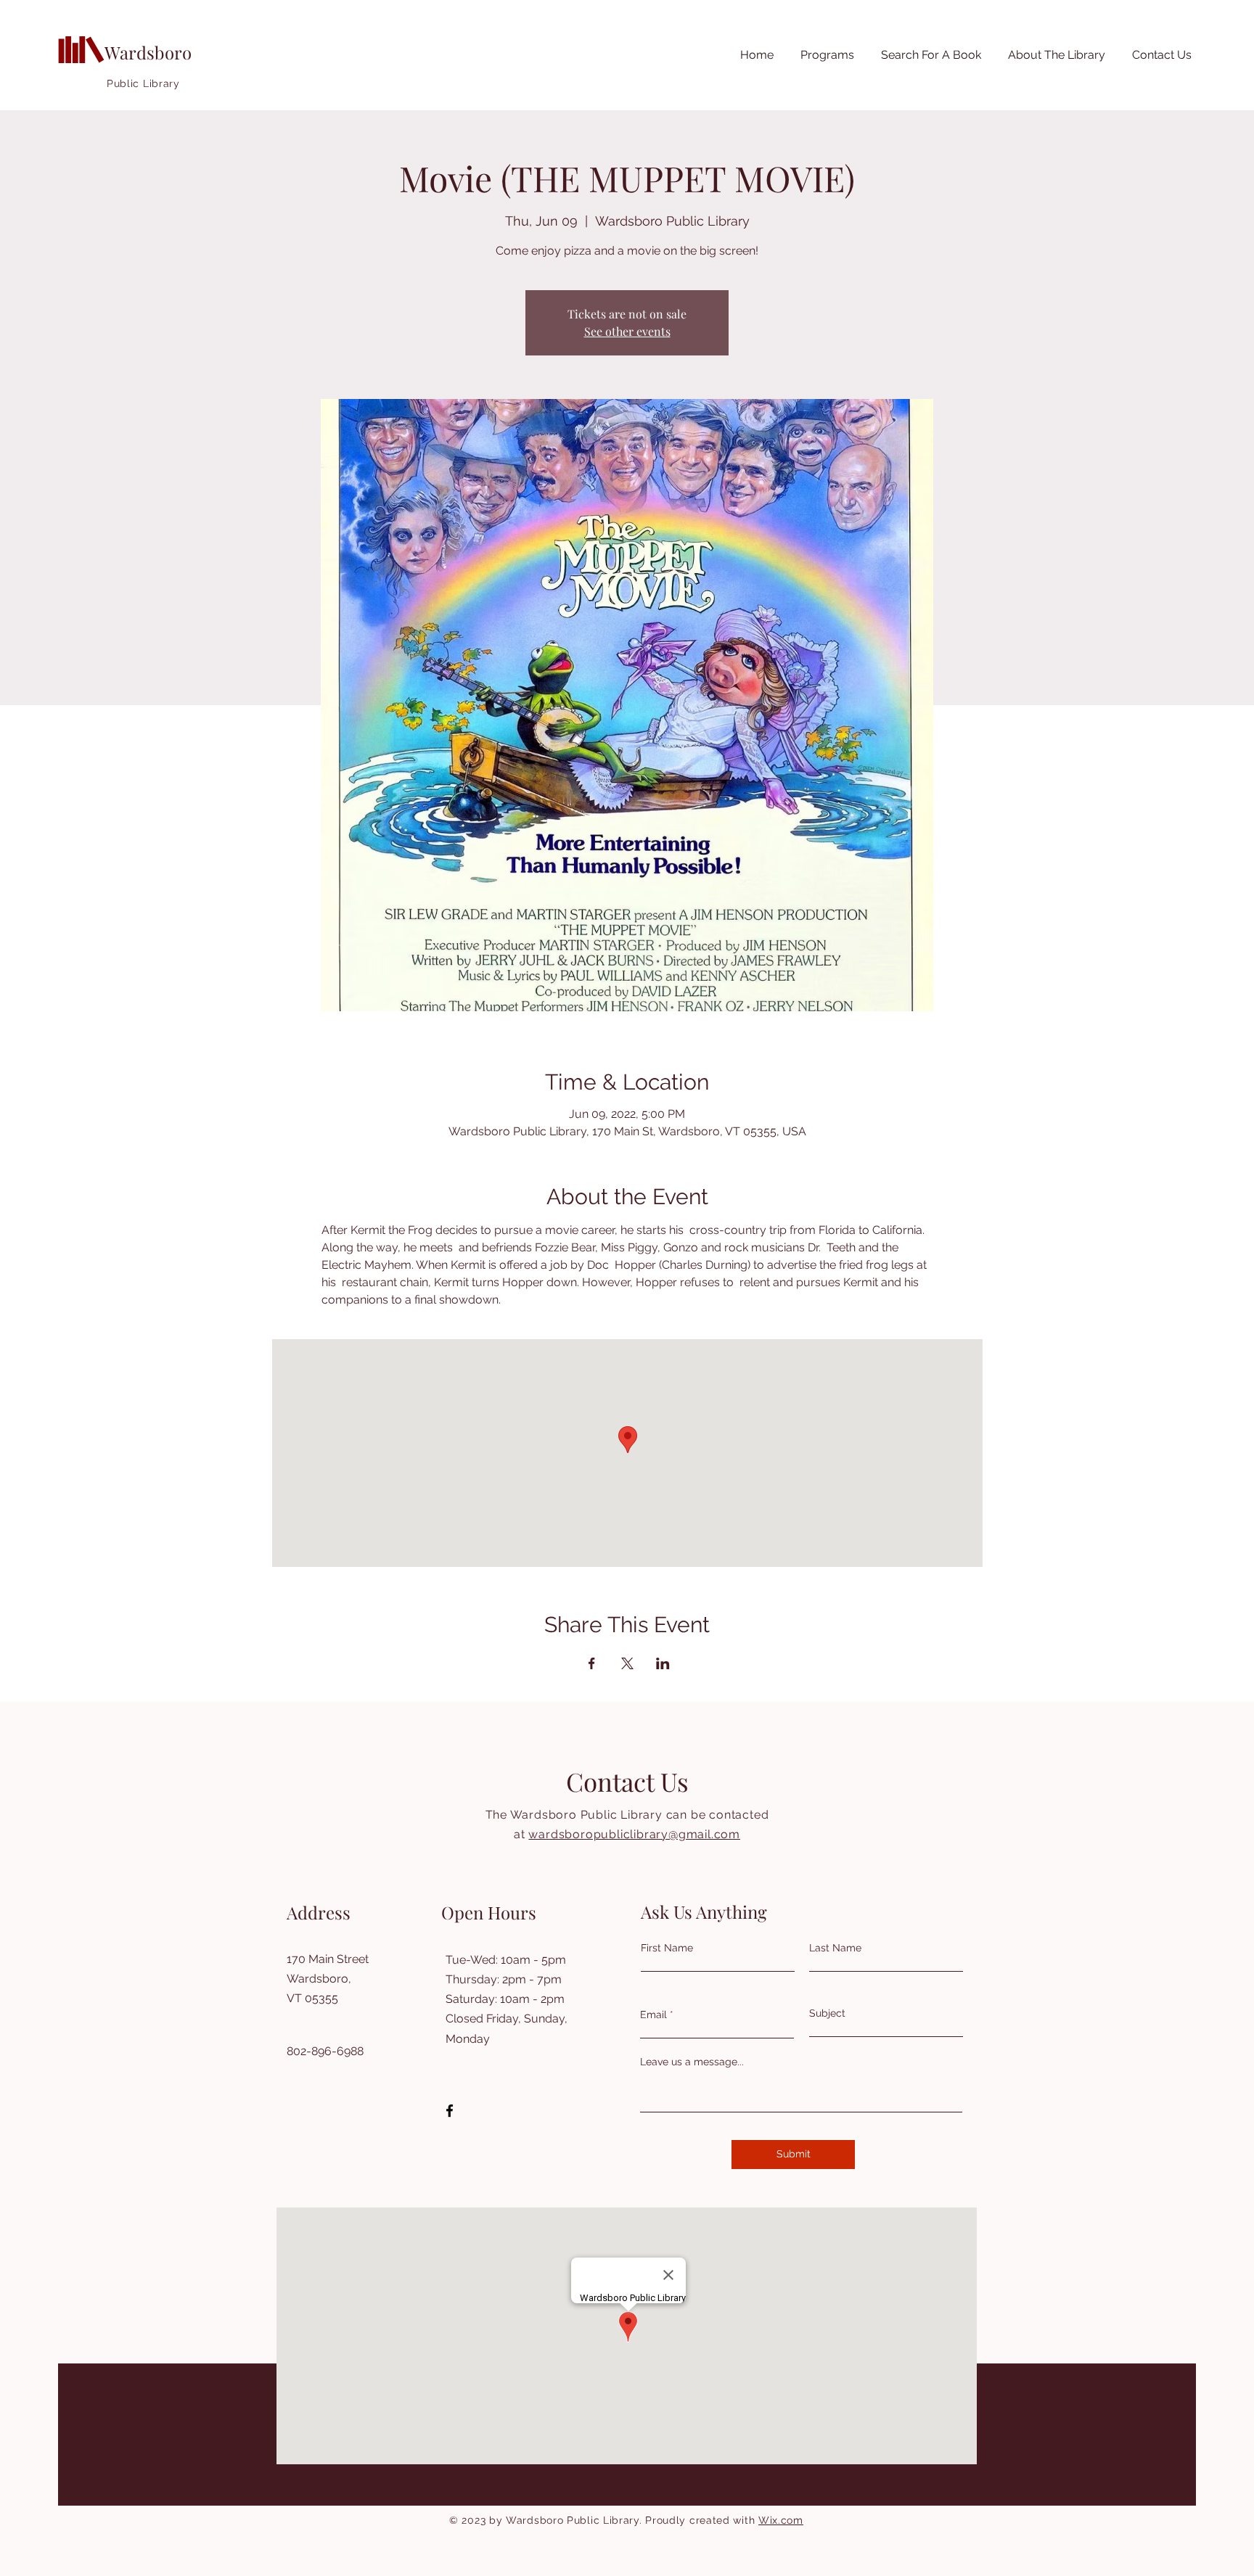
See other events (627, 331)
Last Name (835, 1948)
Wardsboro (148, 52)
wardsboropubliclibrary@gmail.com (634, 1834)
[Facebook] (450, 2111)
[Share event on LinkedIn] (663, 1663)
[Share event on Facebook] (592, 1663)
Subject (827, 2013)
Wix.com (781, 2520)
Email (653, 2015)
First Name (667, 1948)
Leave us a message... (692, 2062)
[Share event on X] (627, 1663)
